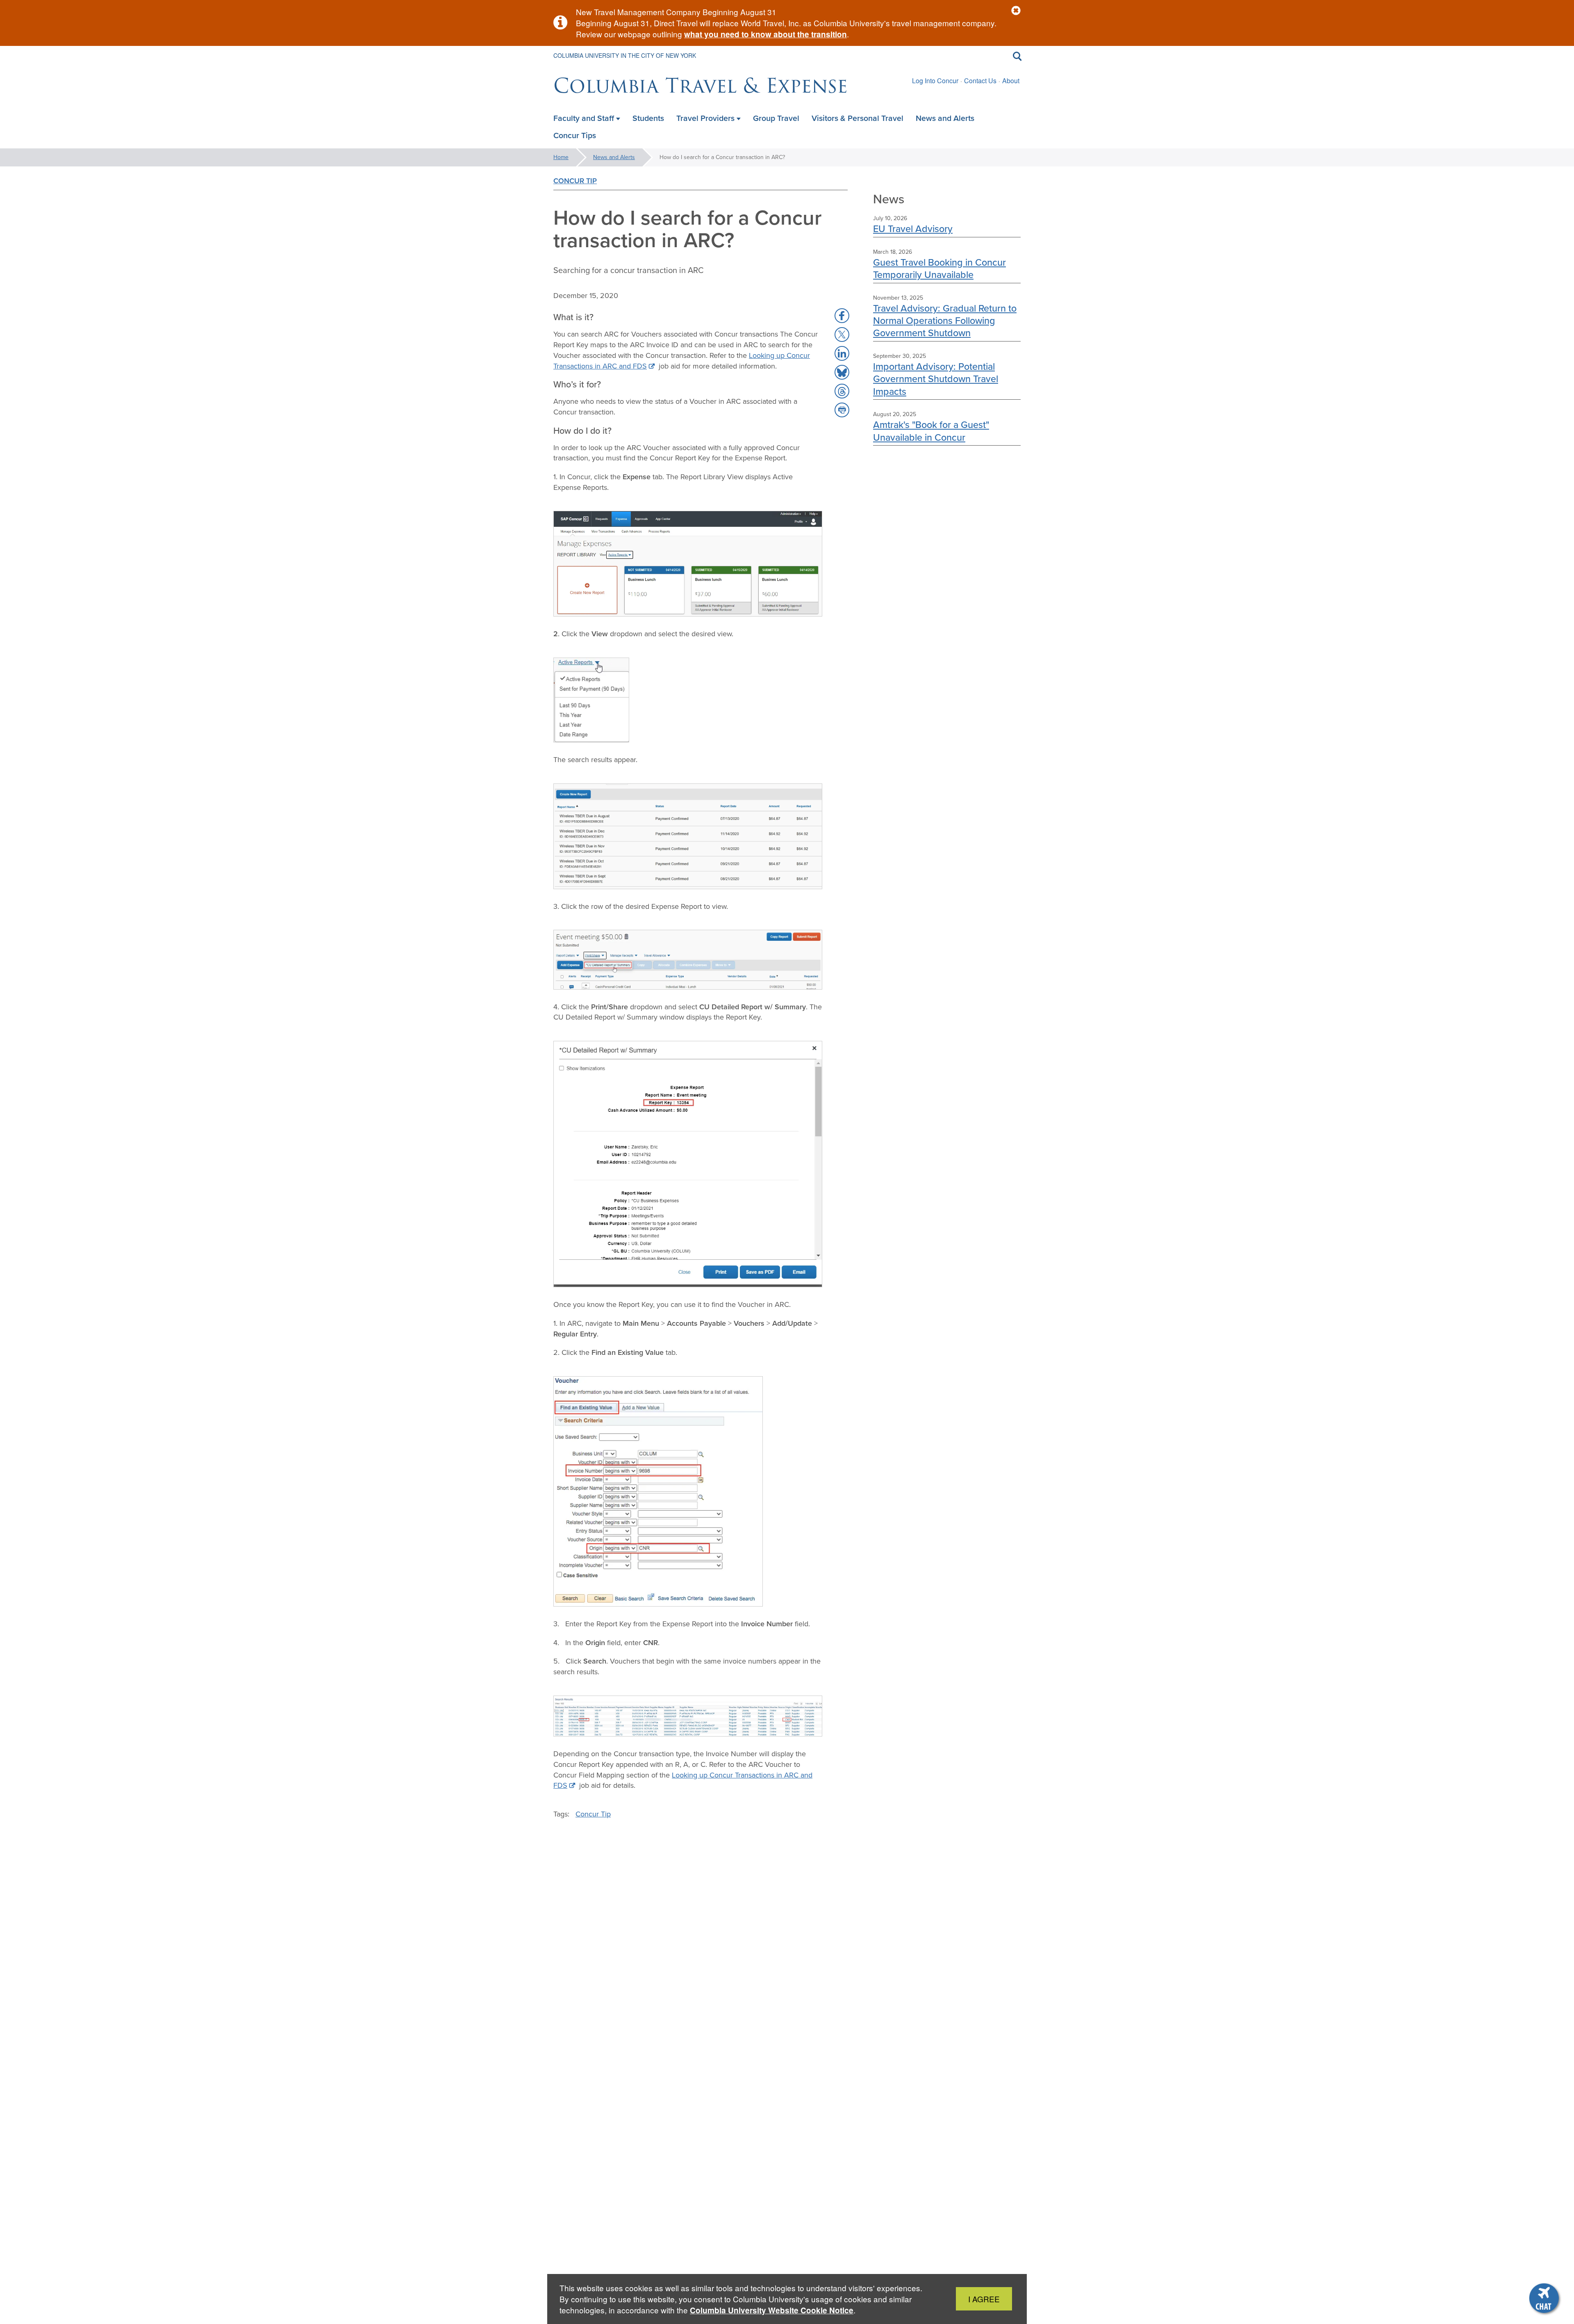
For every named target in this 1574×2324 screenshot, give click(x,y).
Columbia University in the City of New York (625, 55)
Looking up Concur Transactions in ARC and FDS (683, 1780)
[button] (1016, 11)
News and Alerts (614, 157)
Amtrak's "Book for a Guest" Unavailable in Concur (931, 431)
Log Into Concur (935, 81)
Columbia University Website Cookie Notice (772, 2310)
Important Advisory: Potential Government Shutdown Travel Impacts (936, 379)
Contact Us (980, 81)
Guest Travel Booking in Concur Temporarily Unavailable (939, 268)
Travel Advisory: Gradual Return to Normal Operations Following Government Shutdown (945, 321)
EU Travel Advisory (913, 229)
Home (561, 157)
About (1011, 81)
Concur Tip (575, 181)
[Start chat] (1545, 2299)
